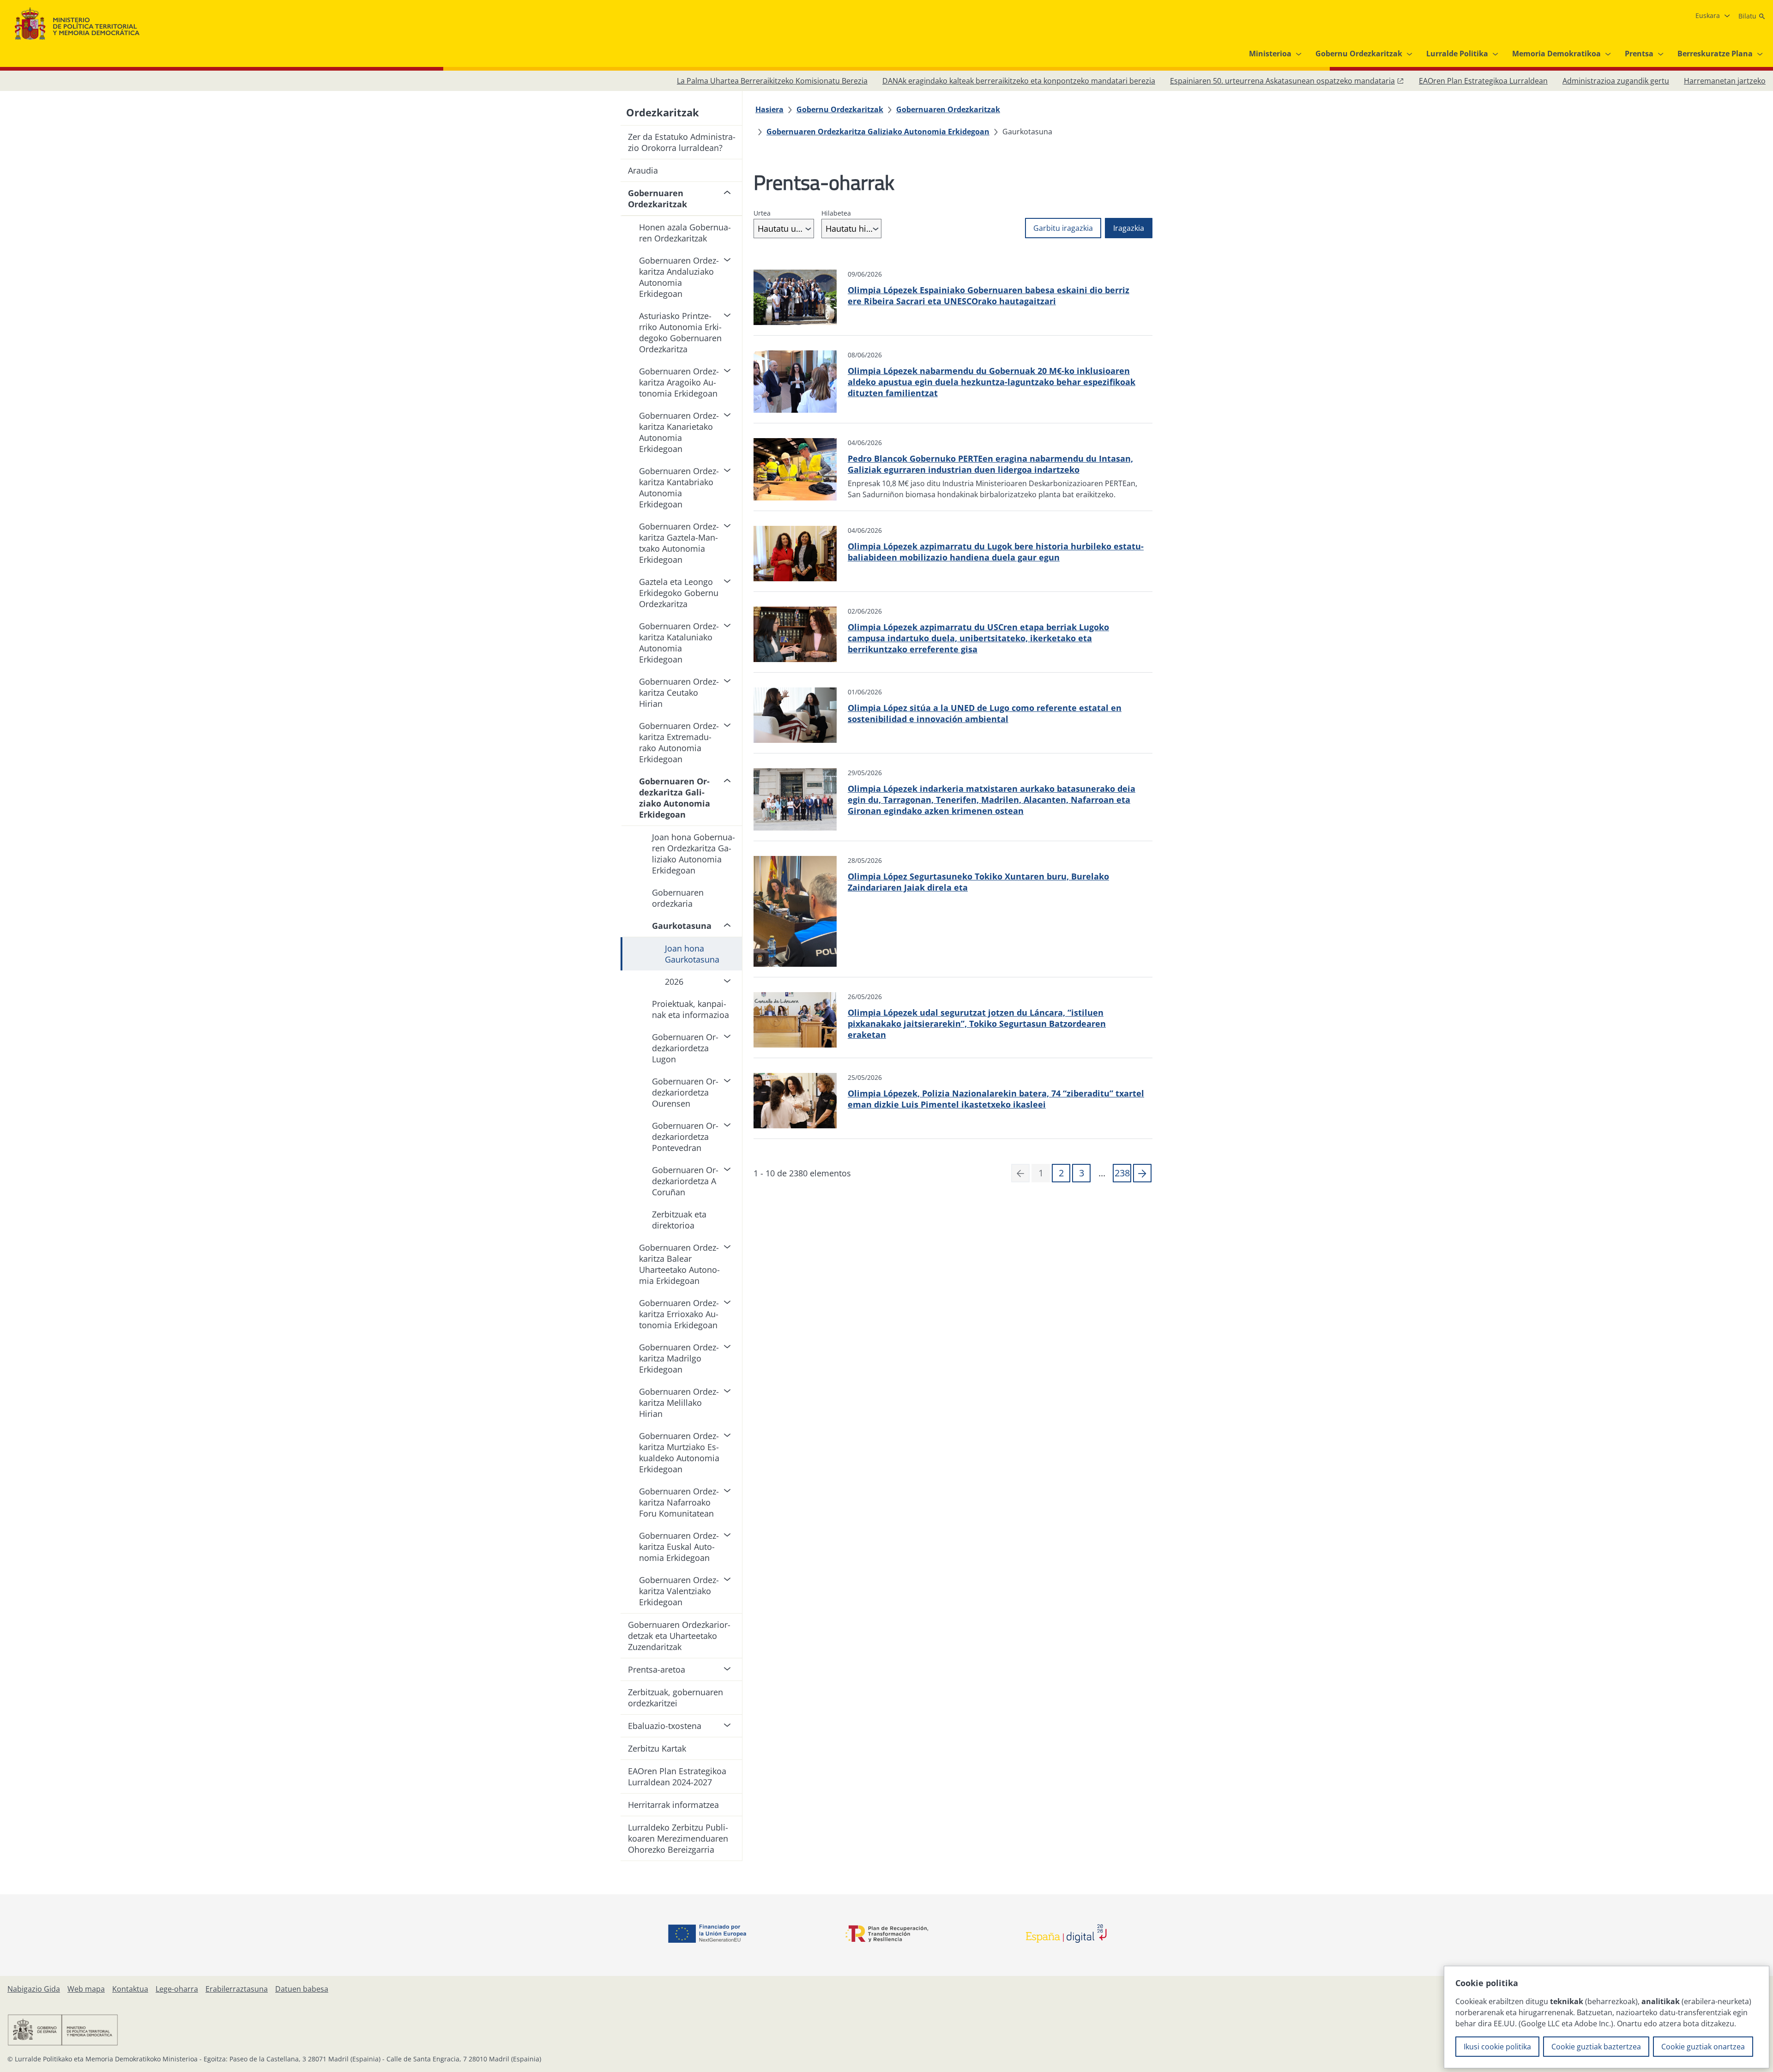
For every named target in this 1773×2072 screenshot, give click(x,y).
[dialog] (1607, 2017)
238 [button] (1122, 1173)
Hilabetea (836, 213)
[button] (1142, 1173)
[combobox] (784, 229)
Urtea (762, 213)
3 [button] (1082, 1173)
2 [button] (1061, 1173)
